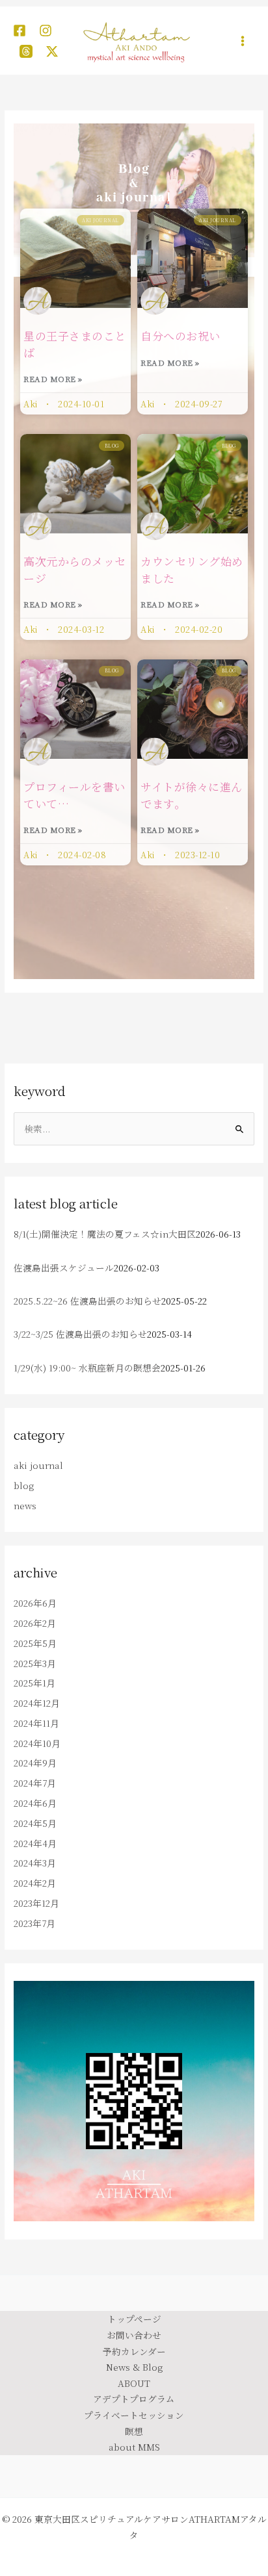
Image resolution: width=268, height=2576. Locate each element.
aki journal (38, 1465)
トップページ (134, 2319)
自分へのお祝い (181, 336)
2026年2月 (35, 1623)
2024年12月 (37, 1703)
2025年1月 (34, 1683)
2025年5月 (35, 1643)
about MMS (134, 2447)
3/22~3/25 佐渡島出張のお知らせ (80, 1334)
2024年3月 (35, 1863)
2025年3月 (35, 1663)
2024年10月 (37, 1743)
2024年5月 (35, 1823)
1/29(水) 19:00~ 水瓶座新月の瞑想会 (87, 1368)
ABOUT (134, 2383)
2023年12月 (36, 1903)
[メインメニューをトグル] (243, 41)
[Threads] (26, 51)
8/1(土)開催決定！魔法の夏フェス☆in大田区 (105, 1234)
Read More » (53, 378)
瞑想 (134, 2431)
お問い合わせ (134, 2335)
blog (24, 1485)
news (25, 1505)
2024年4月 (35, 1843)
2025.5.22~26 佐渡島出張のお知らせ (87, 1301)
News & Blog (134, 2367)
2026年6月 (35, 1603)
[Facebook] (20, 31)
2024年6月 (35, 1803)
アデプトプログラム (134, 2399)
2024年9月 (35, 1763)
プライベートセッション (134, 2415)
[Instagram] (46, 31)
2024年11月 (36, 1723)
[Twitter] (52, 51)
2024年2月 (35, 1883)
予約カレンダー (134, 2351)
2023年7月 (34, 1923)
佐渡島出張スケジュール (64, 1268)
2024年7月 (35, 1783)
